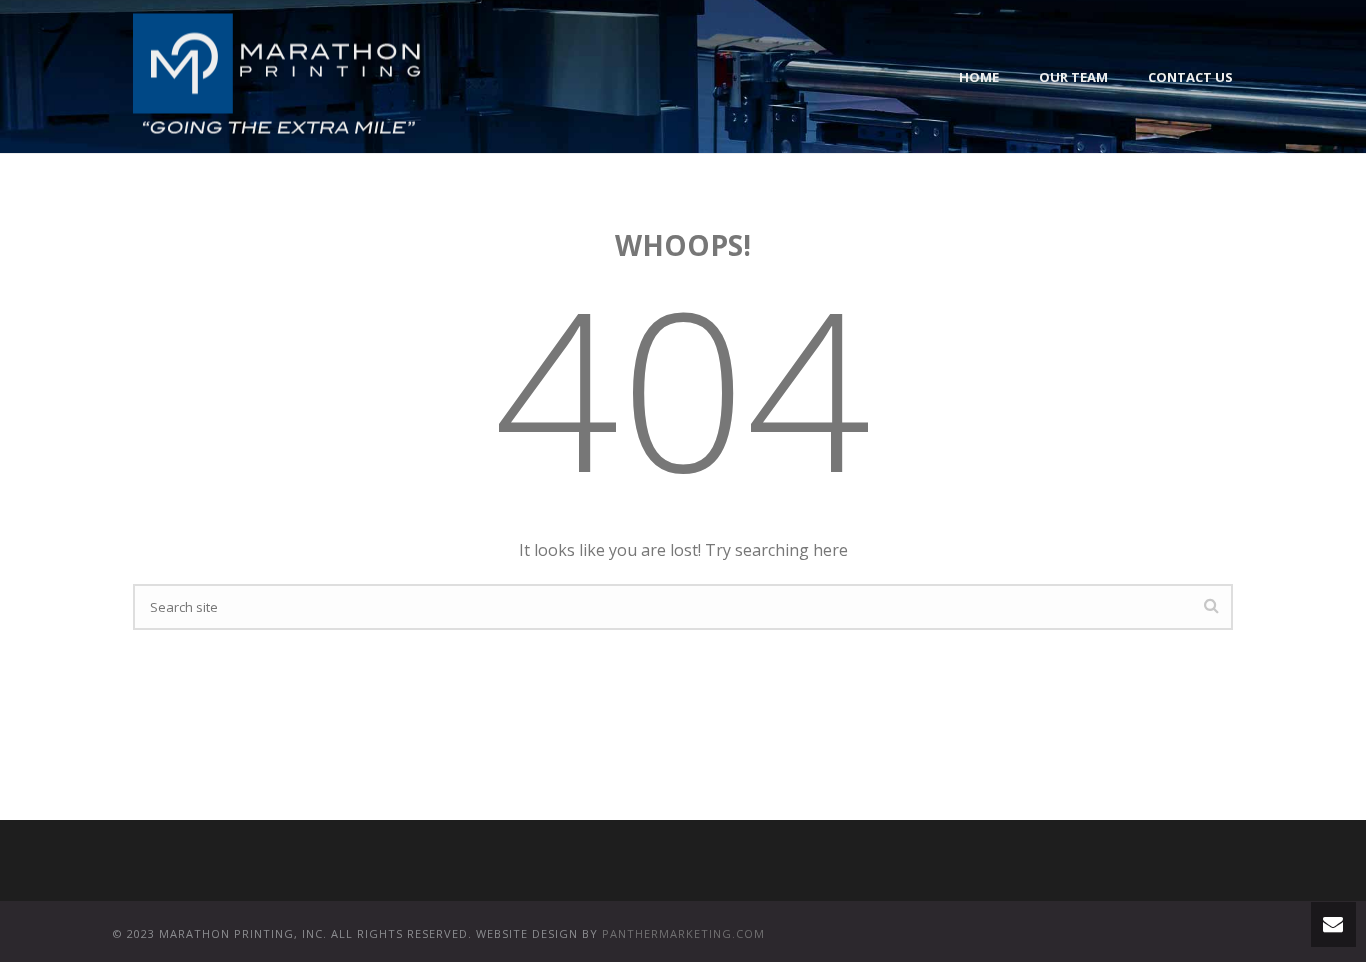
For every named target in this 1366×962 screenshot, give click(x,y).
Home (979, 77)
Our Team (1073, 77)
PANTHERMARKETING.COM (683, 933)
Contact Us (1190, 77)
